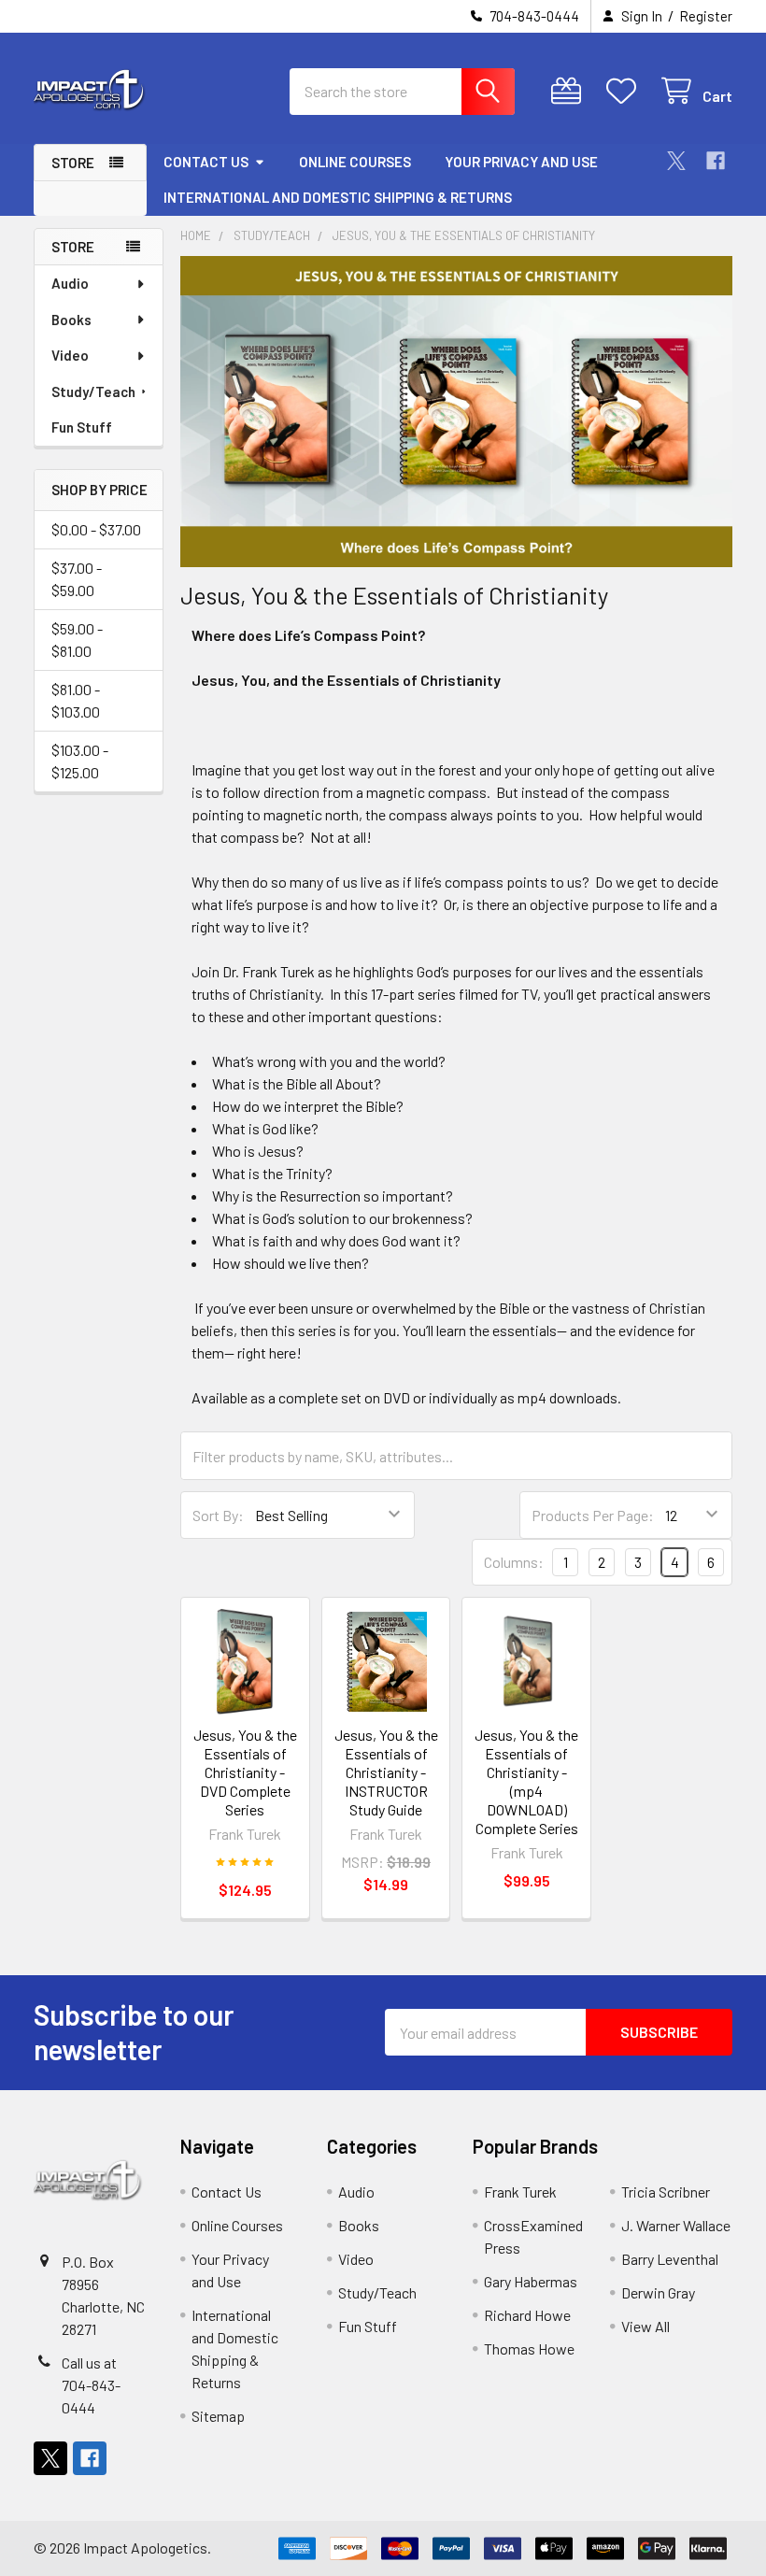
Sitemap (218, 2416)
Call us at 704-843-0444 (91, 2385)
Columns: (514, 1562)
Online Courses (355, 162)
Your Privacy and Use (521, 162)
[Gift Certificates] (570, 91)
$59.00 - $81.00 (77, 640)
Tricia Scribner (666, 2192)
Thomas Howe (529, 2348)
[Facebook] (716, 161)
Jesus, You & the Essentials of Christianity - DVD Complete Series (245, 1772)
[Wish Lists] (625, 91)
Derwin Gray (658, 2292)
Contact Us (206, 162)
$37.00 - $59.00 (77, 579)
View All (645, 2326)
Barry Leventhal (670, 2259)
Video (70, 355)
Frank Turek (520, 2192)
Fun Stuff (82, 427)
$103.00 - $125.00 (80, 761)
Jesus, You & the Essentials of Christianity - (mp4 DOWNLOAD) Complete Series (526, 1781)
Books (71, 320)
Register (706, 16)
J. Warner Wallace (676, 2225)
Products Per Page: (593, 1515)
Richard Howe (527, 2315)
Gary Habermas (531, 2281)
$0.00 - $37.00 (96, 529)
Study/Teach (93, 391)
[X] (676, 161)
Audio (70, 283)
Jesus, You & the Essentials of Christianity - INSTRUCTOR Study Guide (386, 1772)
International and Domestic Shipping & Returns (338, 197)
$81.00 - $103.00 (76, 700)
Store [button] (73, 163)
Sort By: (218, 1515)
